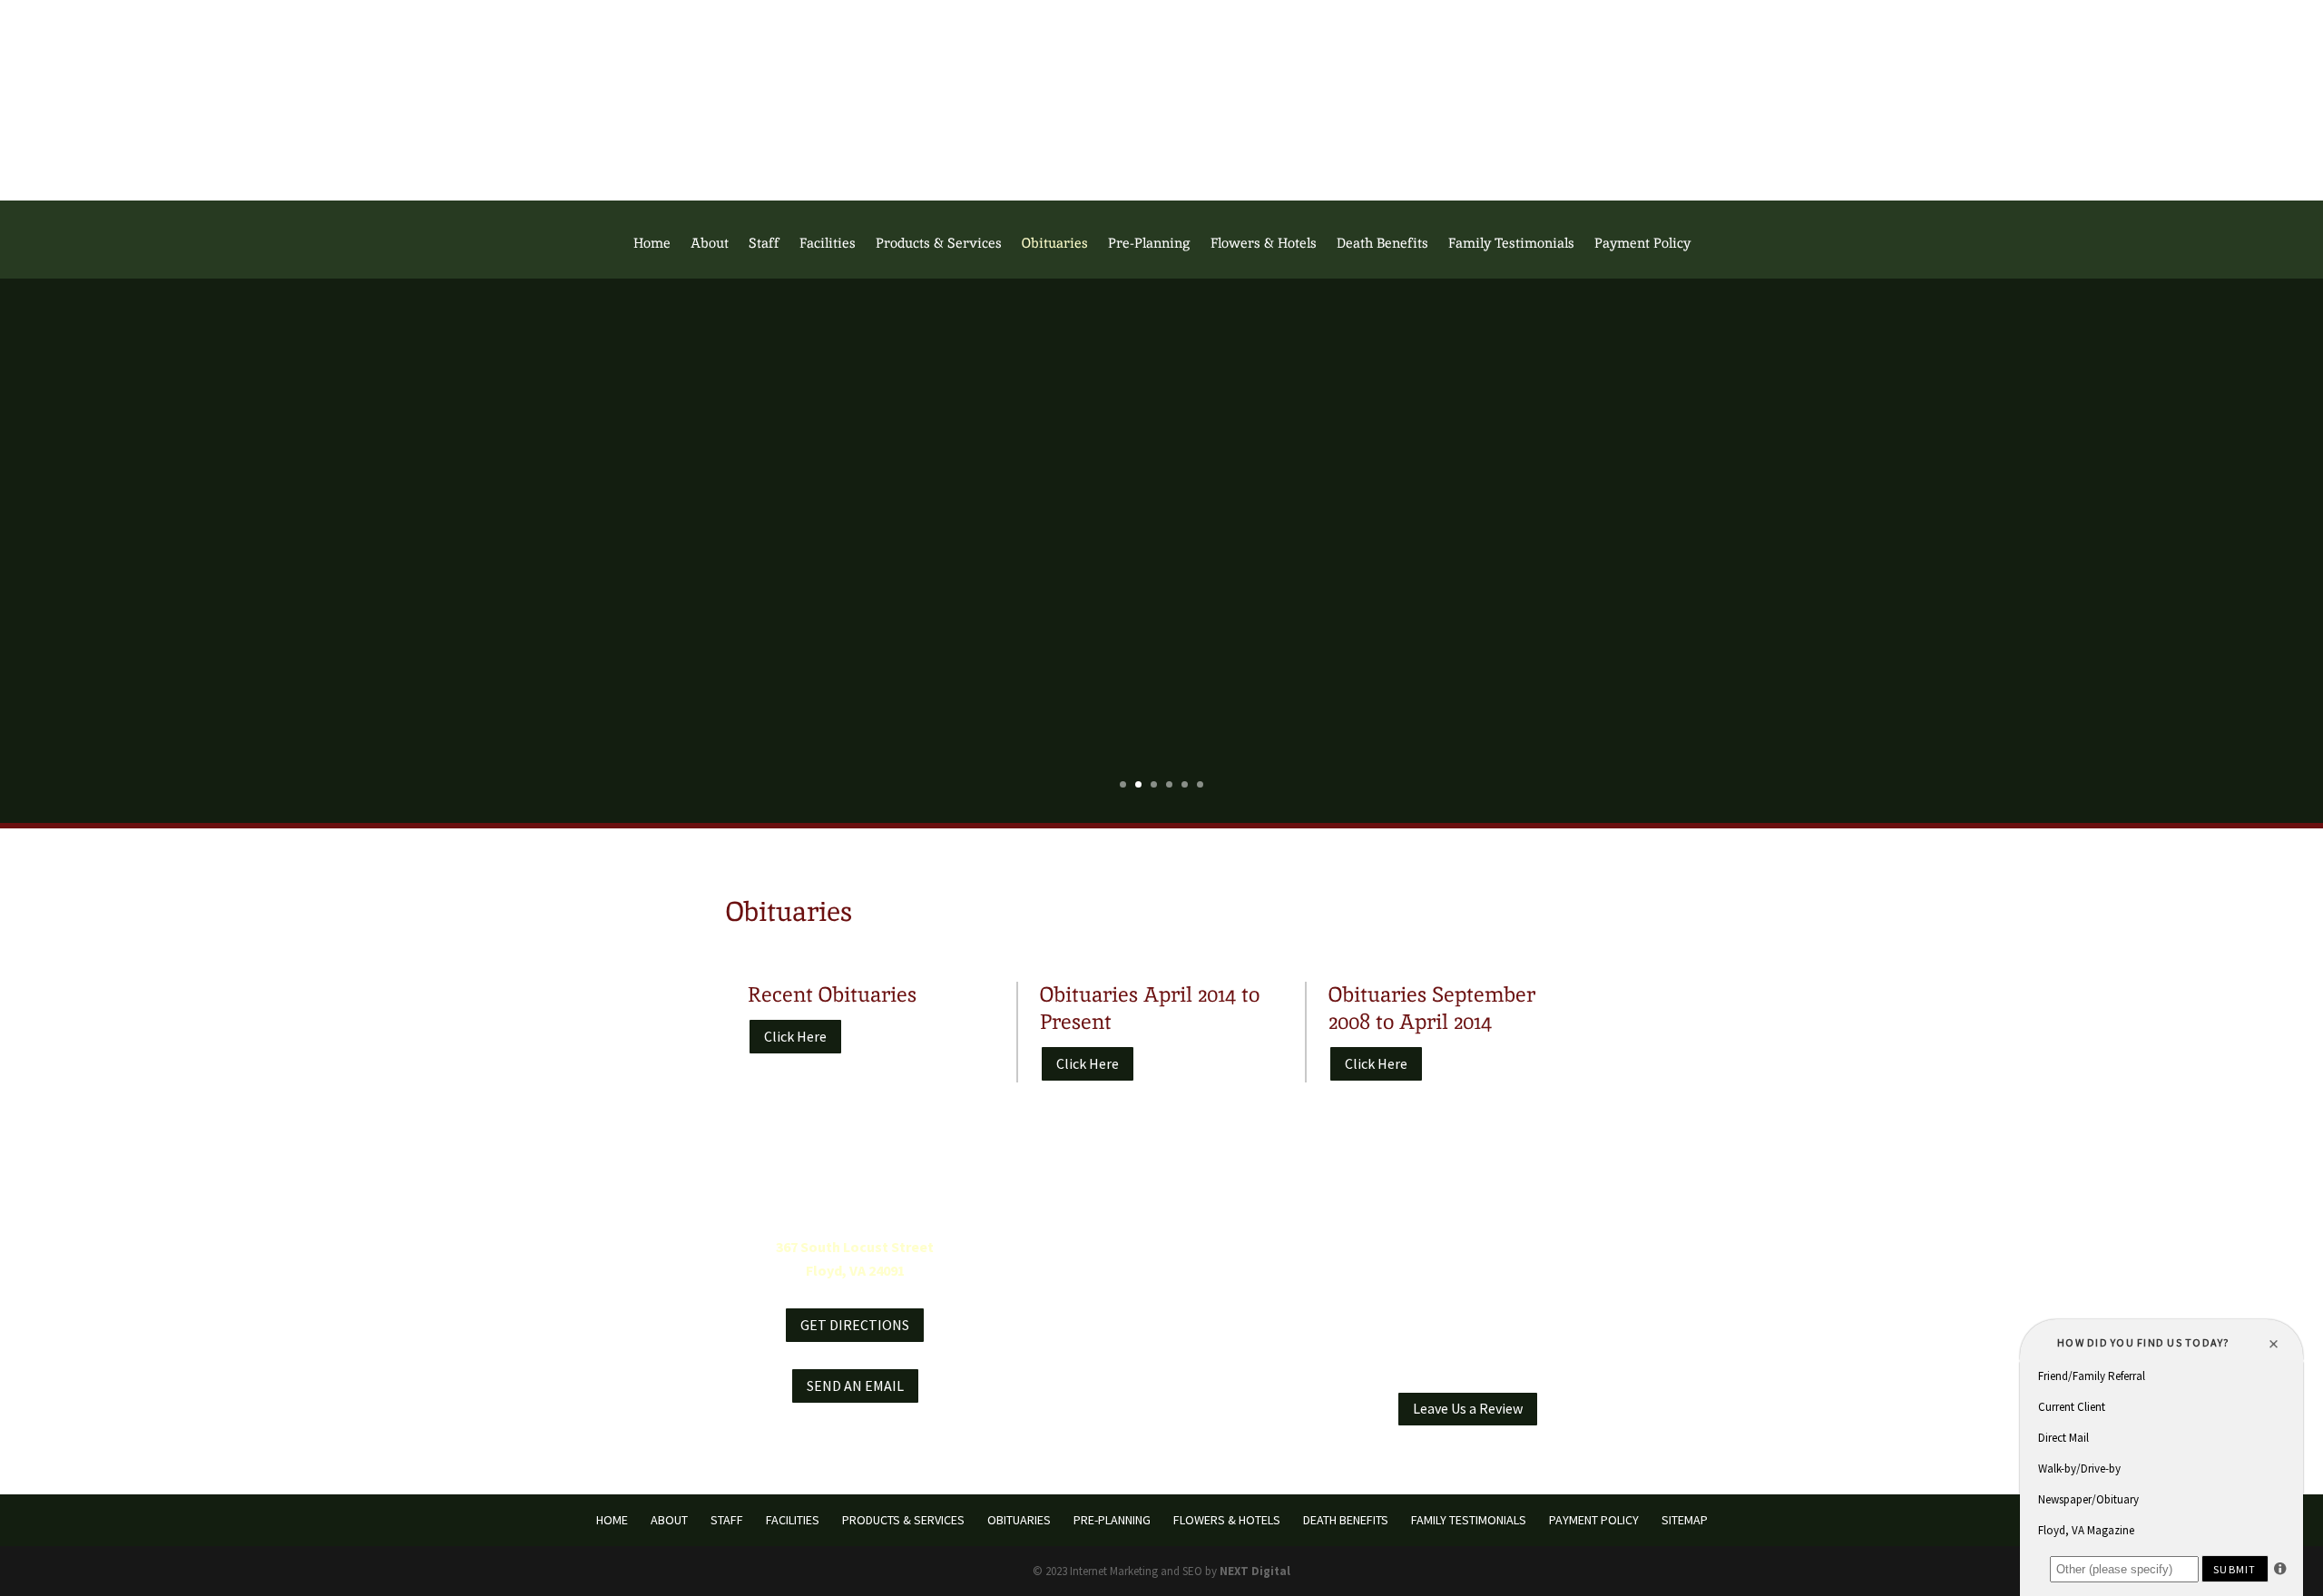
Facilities (828, 244)
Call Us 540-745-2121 (1161, 22)
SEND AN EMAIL (855, 1385)
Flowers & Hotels (1264, 244)
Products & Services (939, 244)
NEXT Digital (1255, 1571)
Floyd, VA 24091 (855, 1270)
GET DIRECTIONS (855, 1325)
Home (652, 244)
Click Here (795, 1036)
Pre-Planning (1149, 244)
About (710, 244)
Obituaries (1055, 244)
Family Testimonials (1511, 244)
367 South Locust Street (855, 1247)
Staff (764, 244)
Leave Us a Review (1468, 1408)
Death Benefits (1382, 244)
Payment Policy (1642, 244)
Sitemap (1685, 1520)
